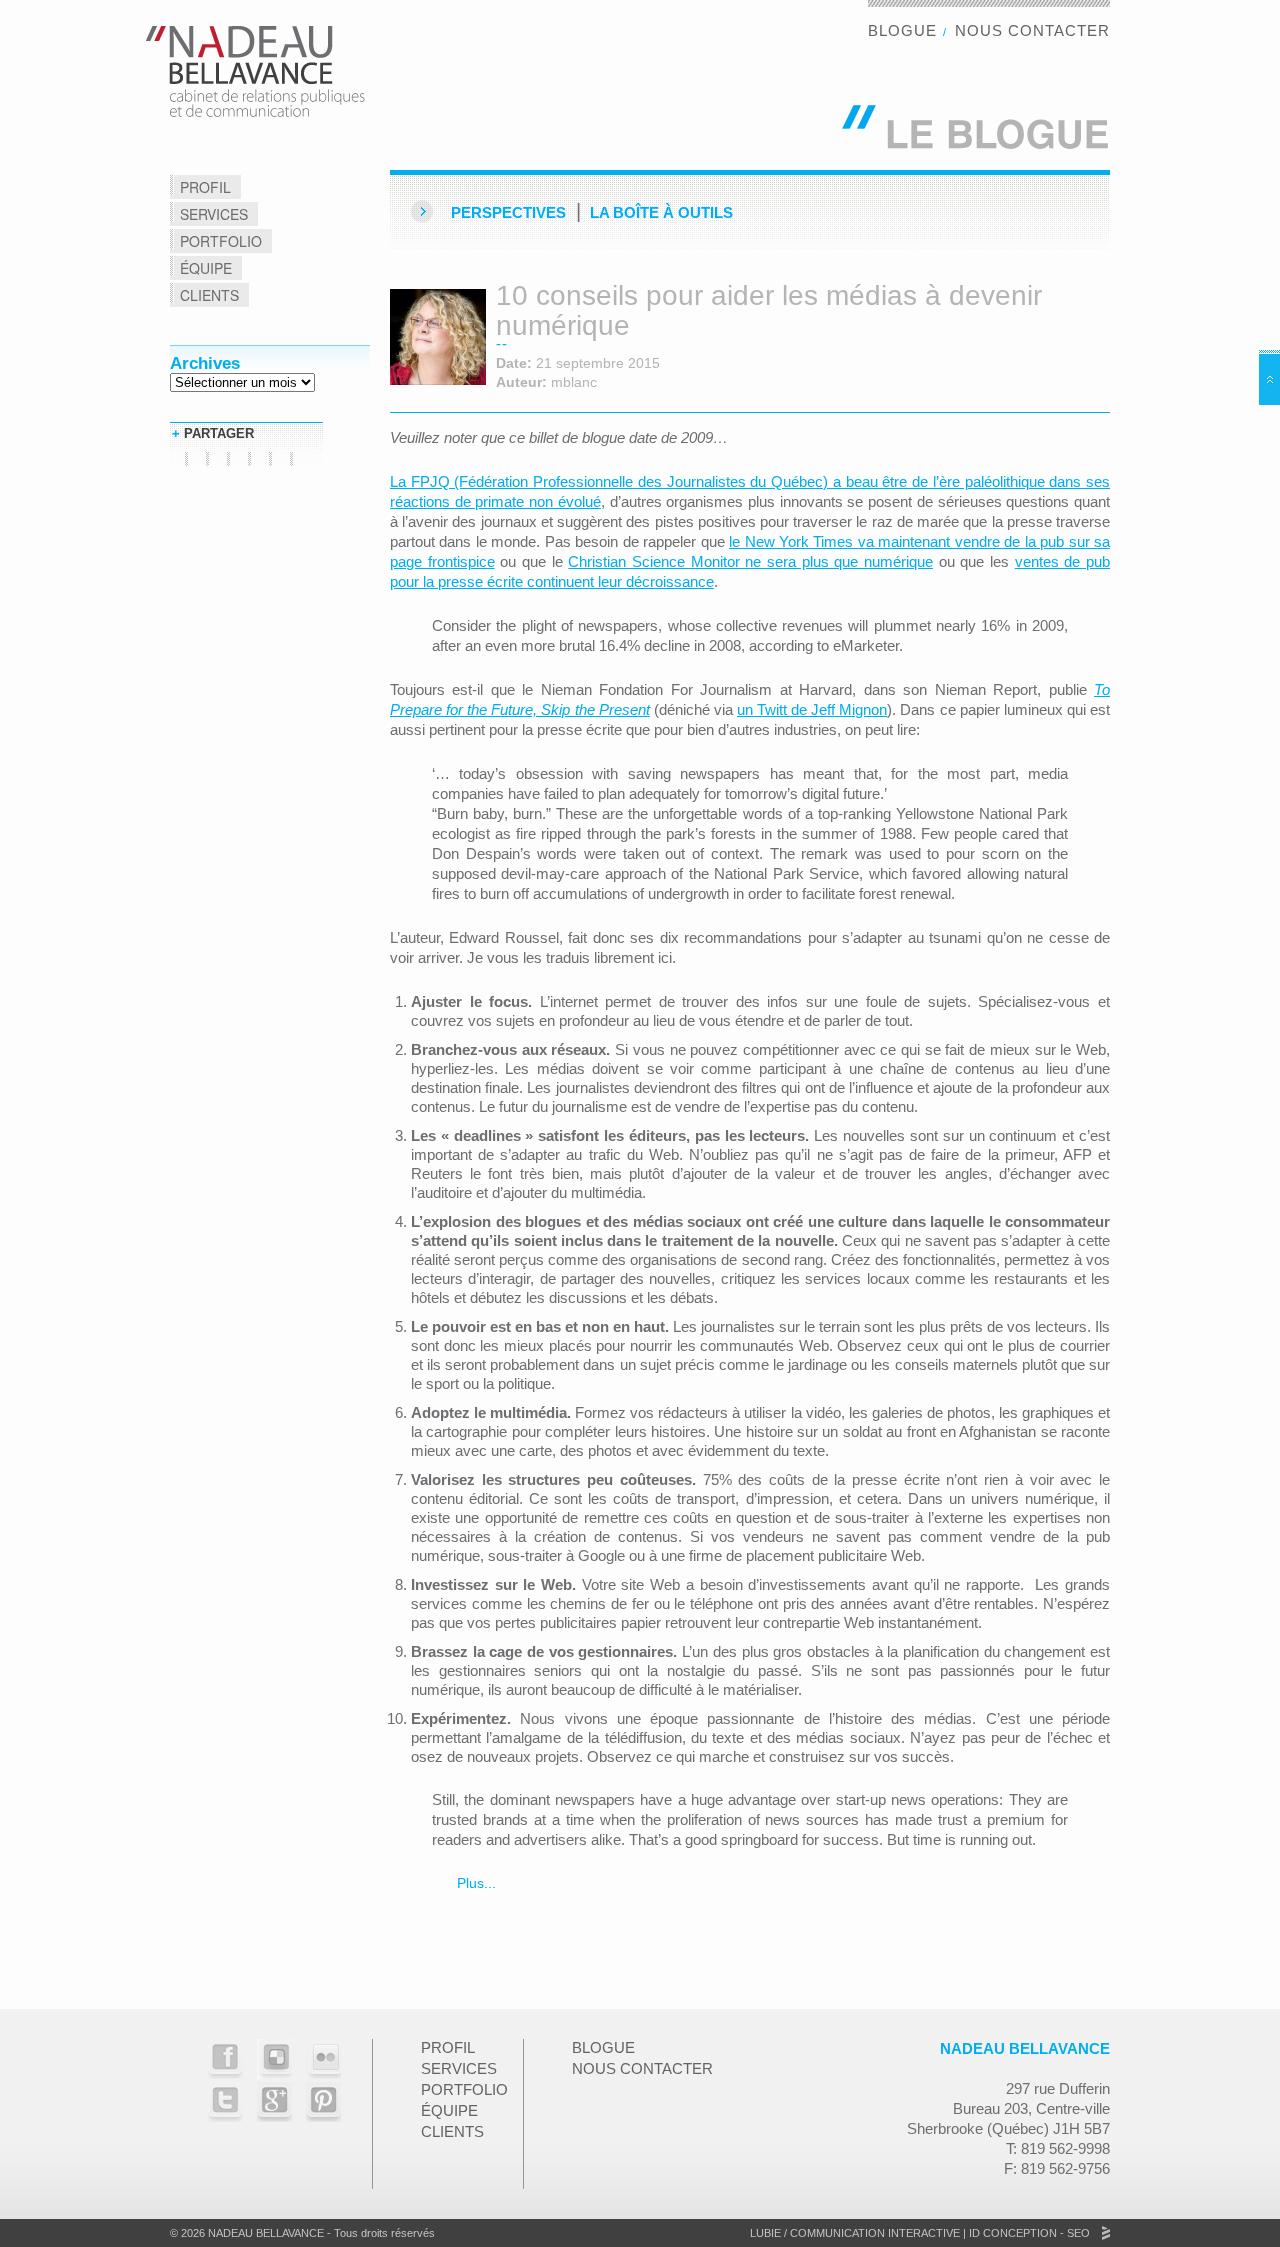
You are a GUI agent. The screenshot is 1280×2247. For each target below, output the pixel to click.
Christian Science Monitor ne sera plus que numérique (750, 561)
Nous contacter (1032, 30)
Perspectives (508, 212)
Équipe (206, 268)
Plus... (474, 1883)
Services (214, 214)
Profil (205, 187)
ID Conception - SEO (1028, 2233)
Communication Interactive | (878, 2233)
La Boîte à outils (661, 212)
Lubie (765, 2233)
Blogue (902, 30)
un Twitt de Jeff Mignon (812, 709)
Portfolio (221, 241)
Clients (209, 295)
